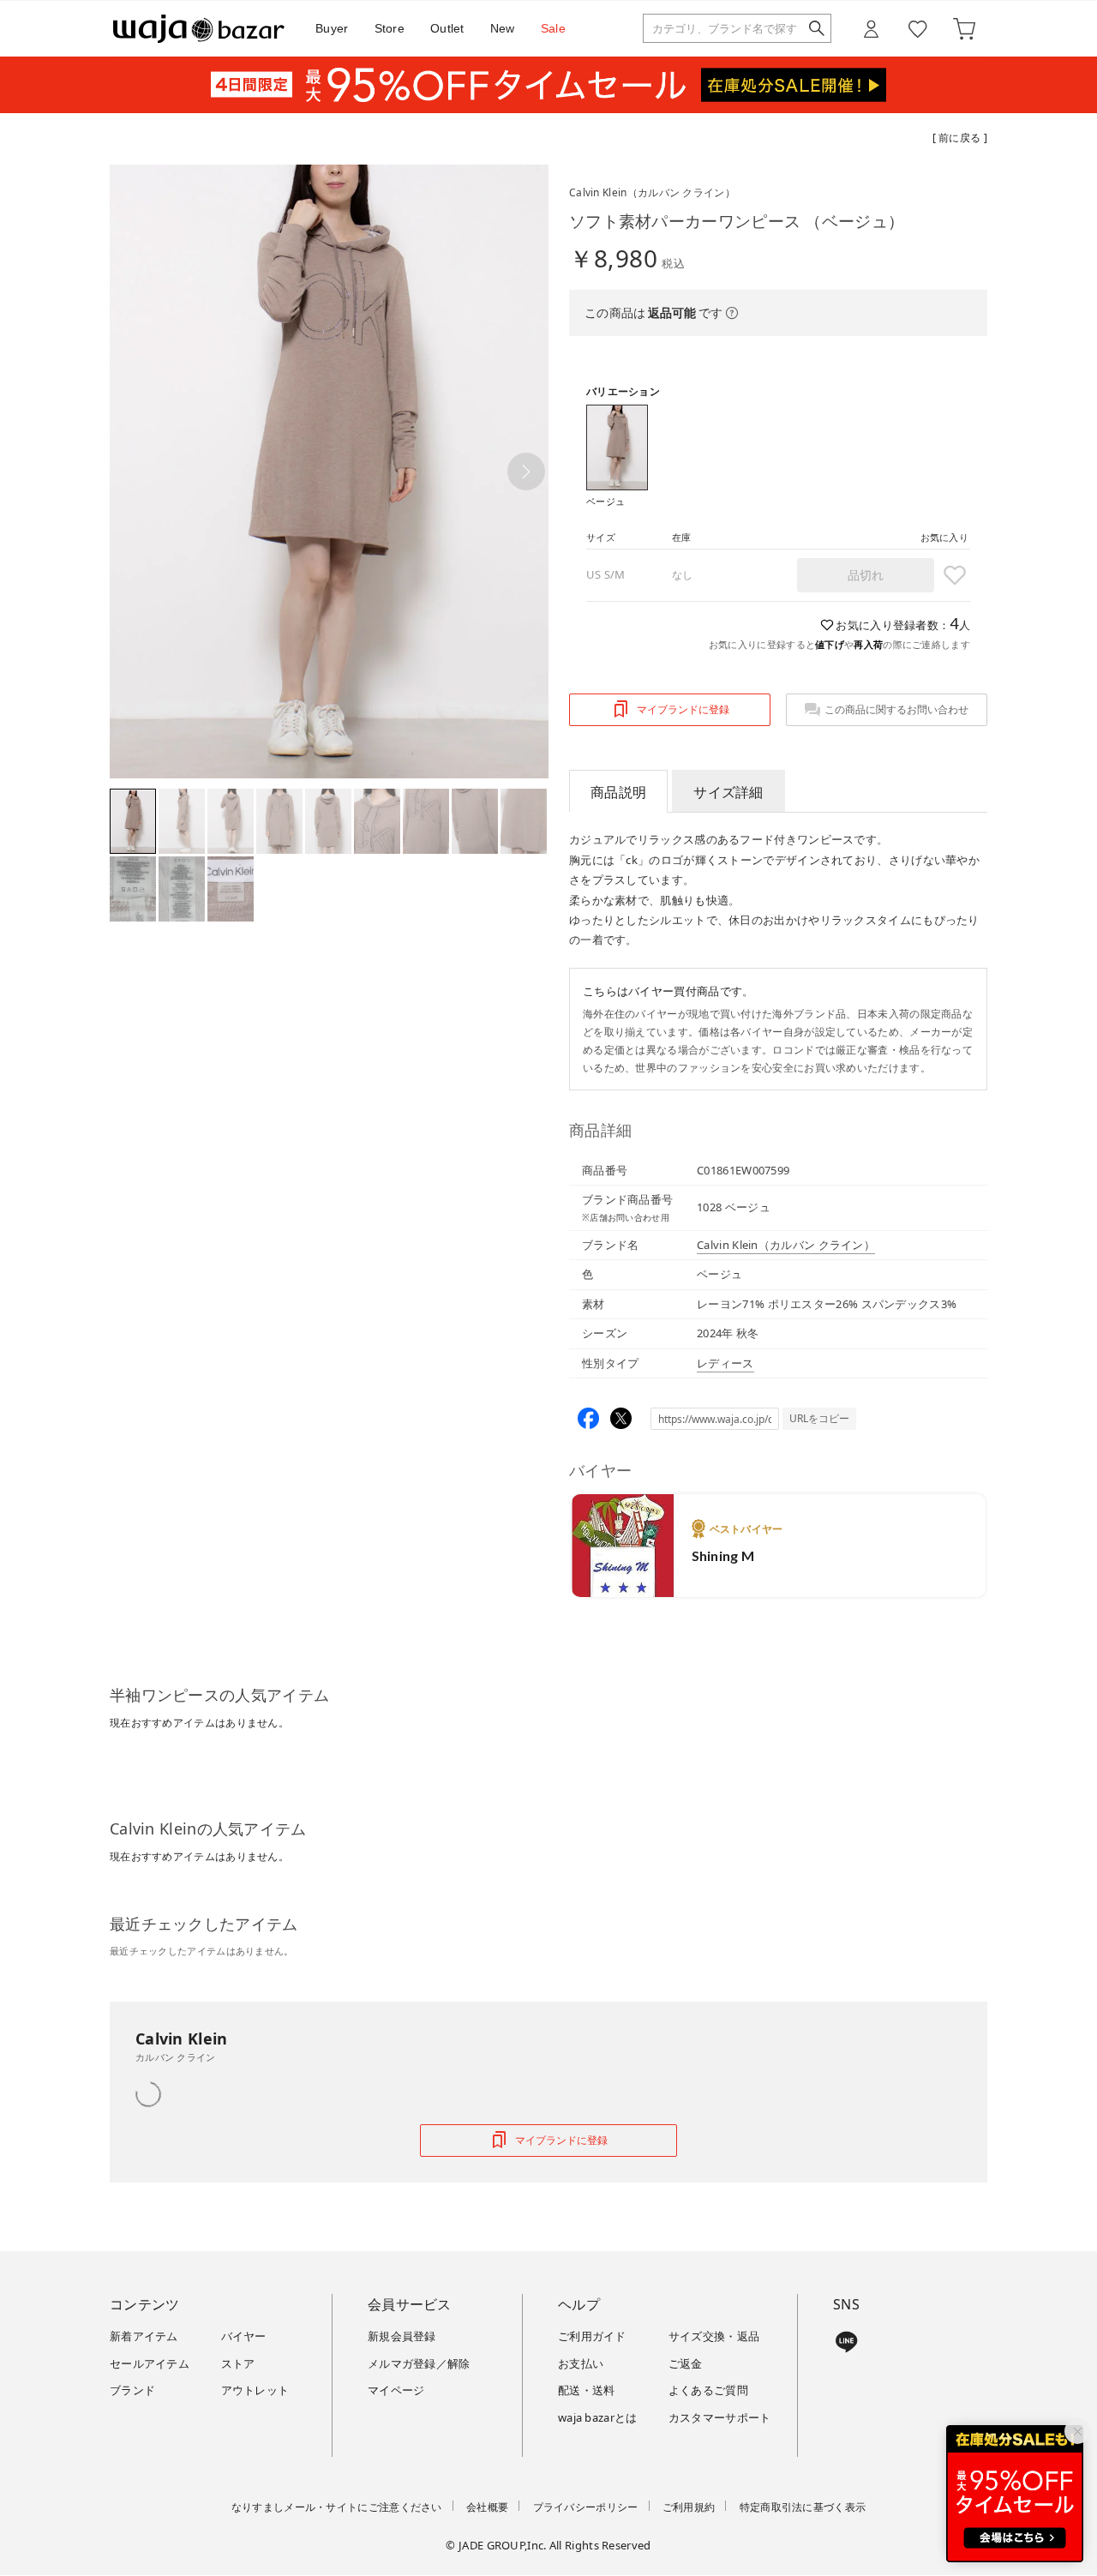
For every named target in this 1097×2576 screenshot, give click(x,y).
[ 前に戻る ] (960, 138)
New (503, 28)
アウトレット (255, 2390)
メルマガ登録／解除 (419, 2363)
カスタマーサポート (720, 2417)
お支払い (581, 2363)
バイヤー (244, 2336)
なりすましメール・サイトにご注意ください (337, 2507)
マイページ (396, 2390)
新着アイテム (144, 2336)
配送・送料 (587, 2390)
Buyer (332, 28)
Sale (553, 28)
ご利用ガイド (592, 2336)
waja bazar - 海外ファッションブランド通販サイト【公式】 (199, 29)
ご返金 (686, 2363)
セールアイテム (150, 2363)
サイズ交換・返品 (714, 2336)
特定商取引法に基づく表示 (803, 2507)
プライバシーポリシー (586, 2507)
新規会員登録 (402, 2336)
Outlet (447, 28)
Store (390, 28)
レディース (725, 1363)
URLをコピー (819, 1418)
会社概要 (487, 2507)
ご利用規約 (689, 2507)
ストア (238, 2363)
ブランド (132, 2390)
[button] (526, 471)
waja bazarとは (598, 2417)
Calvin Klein (652, 192)
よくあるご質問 (708, 2390)
